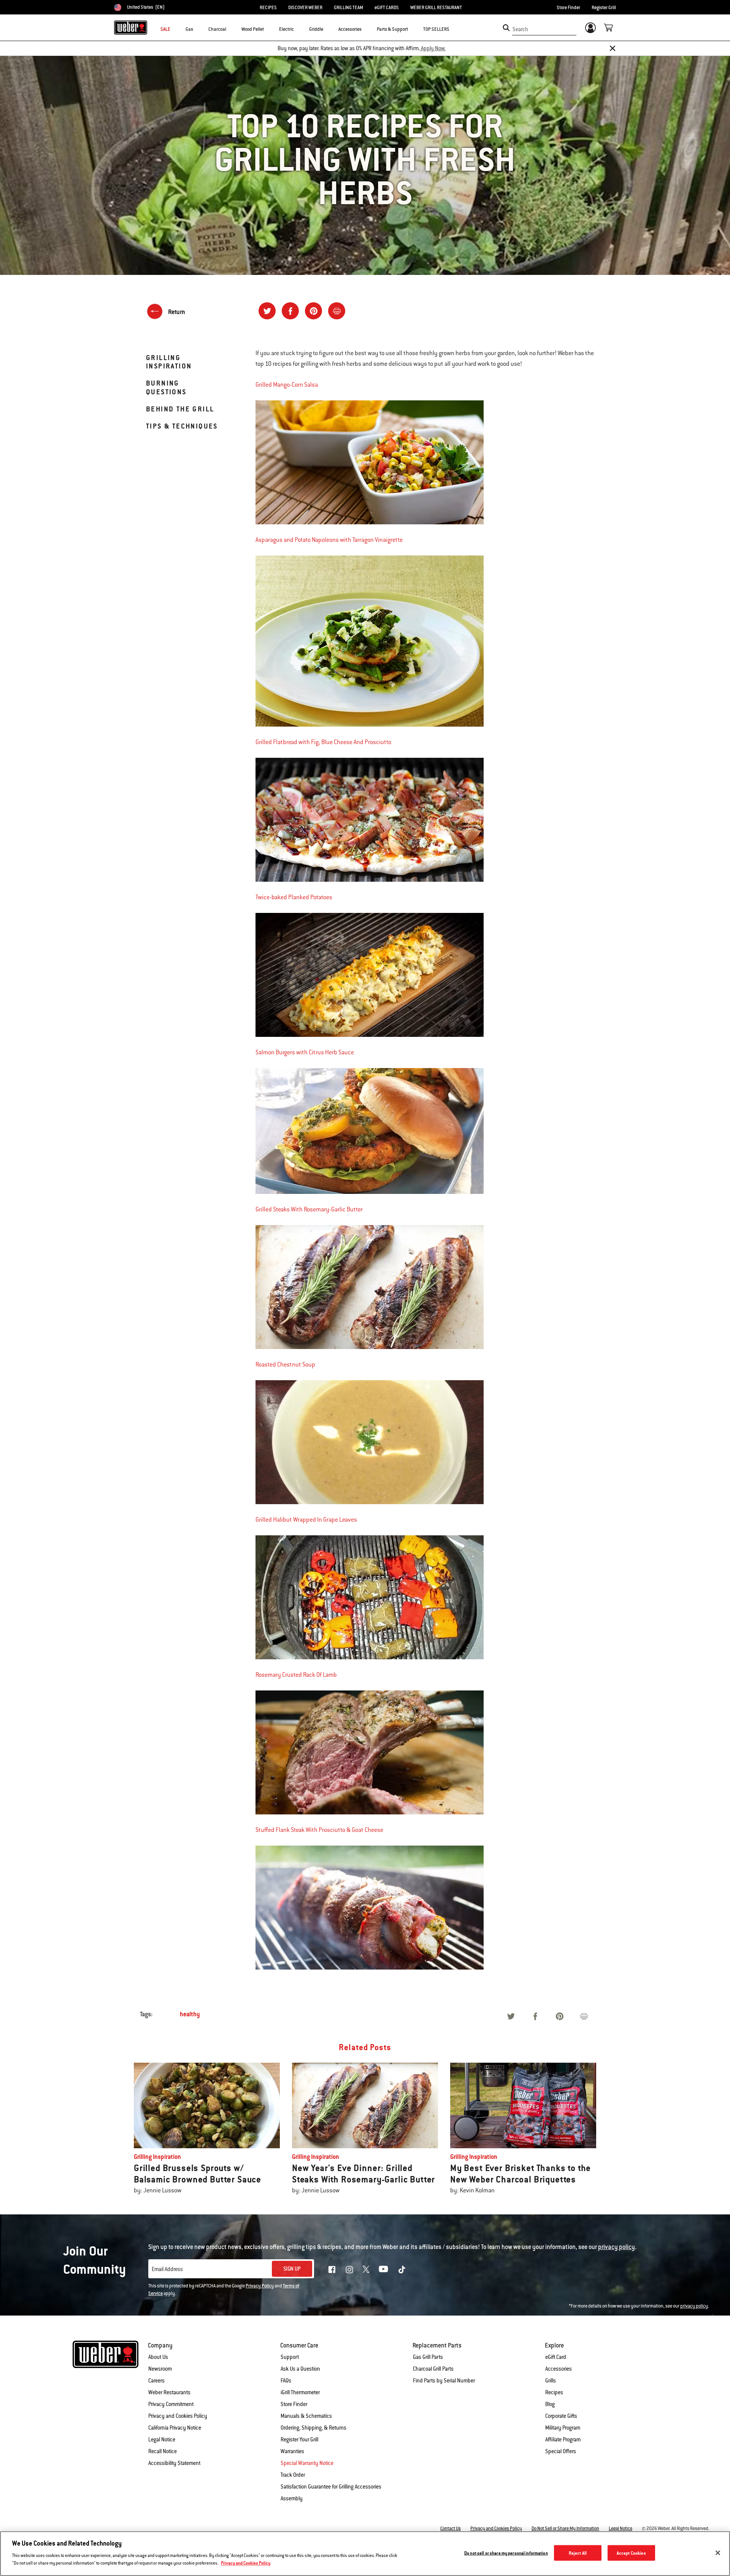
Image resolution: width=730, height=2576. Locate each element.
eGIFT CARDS (387, 8)
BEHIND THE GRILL (180, 409)
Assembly (292, 2498)
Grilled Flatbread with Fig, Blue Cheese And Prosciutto (323, 742)
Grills (551, 2381)
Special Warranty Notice (307, 2463)
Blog (550, 2404)
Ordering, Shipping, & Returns (313, 2428)
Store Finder (568, 8)
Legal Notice (162, 2440)
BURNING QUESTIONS (166, 387)
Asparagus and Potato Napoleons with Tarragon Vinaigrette (329, 540)
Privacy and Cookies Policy (178, 2416)
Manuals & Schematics (306, 2416)
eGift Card (556, 2357)
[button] (198, 29)
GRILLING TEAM (348, 8)
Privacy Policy (260, 2286)
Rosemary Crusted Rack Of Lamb (296, 1675)
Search (520, 29)
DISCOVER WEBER (305, 8)
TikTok (402, 2270)
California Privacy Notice (175, 2428)
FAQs (286, 2381)
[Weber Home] (131, 27)
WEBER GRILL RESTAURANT (436, 8)
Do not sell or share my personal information (506, 2553)
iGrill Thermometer (300, 2392)
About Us (158, 2357)
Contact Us (451, 2528)
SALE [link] (165, 29)
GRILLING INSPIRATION (169, 362)
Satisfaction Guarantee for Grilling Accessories (331, 2487)
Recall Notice (163, 2451)
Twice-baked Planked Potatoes (294, 897)
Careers (156, 2381)
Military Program (563, 2428)
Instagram (349, 2270)
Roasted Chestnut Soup (285, 1365)
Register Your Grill (299, 2440)
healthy (190, 2014)
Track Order (293, 2475)
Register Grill (604, 8)
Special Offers (561, 2451)
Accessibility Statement (174, 2463)
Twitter (366, 2269)
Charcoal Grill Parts (433, 2369)
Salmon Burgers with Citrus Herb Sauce (305, 1052)
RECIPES (268, 8)
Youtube (383, 2269)
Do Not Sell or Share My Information (565, 2528)
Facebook (332, 2270)
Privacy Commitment (171, 2404)
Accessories (559, 2369)
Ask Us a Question (300, 2369)
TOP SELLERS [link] (436, 29)
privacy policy (694, 2306)
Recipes (554, 2392)
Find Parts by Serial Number (444, 2381)
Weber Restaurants (169, 2392)
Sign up (292, 2269)
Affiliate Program (563, 2440)
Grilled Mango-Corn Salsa (287, 385)
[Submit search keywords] (506, 28)
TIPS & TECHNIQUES (182, 426)
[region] (365, 2554)
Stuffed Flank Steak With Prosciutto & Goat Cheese (319, 1830)
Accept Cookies (631, 2553)
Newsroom (160, 2369)
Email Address (167, 2269)
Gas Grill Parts (428, 2357)
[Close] (613, 48)
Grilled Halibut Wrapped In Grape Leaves (306, 1520)
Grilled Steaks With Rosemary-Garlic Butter (309, 1209)
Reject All (578, 2553)
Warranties (292, 2451)
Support (290, 2357)
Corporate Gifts (561, 2416)
